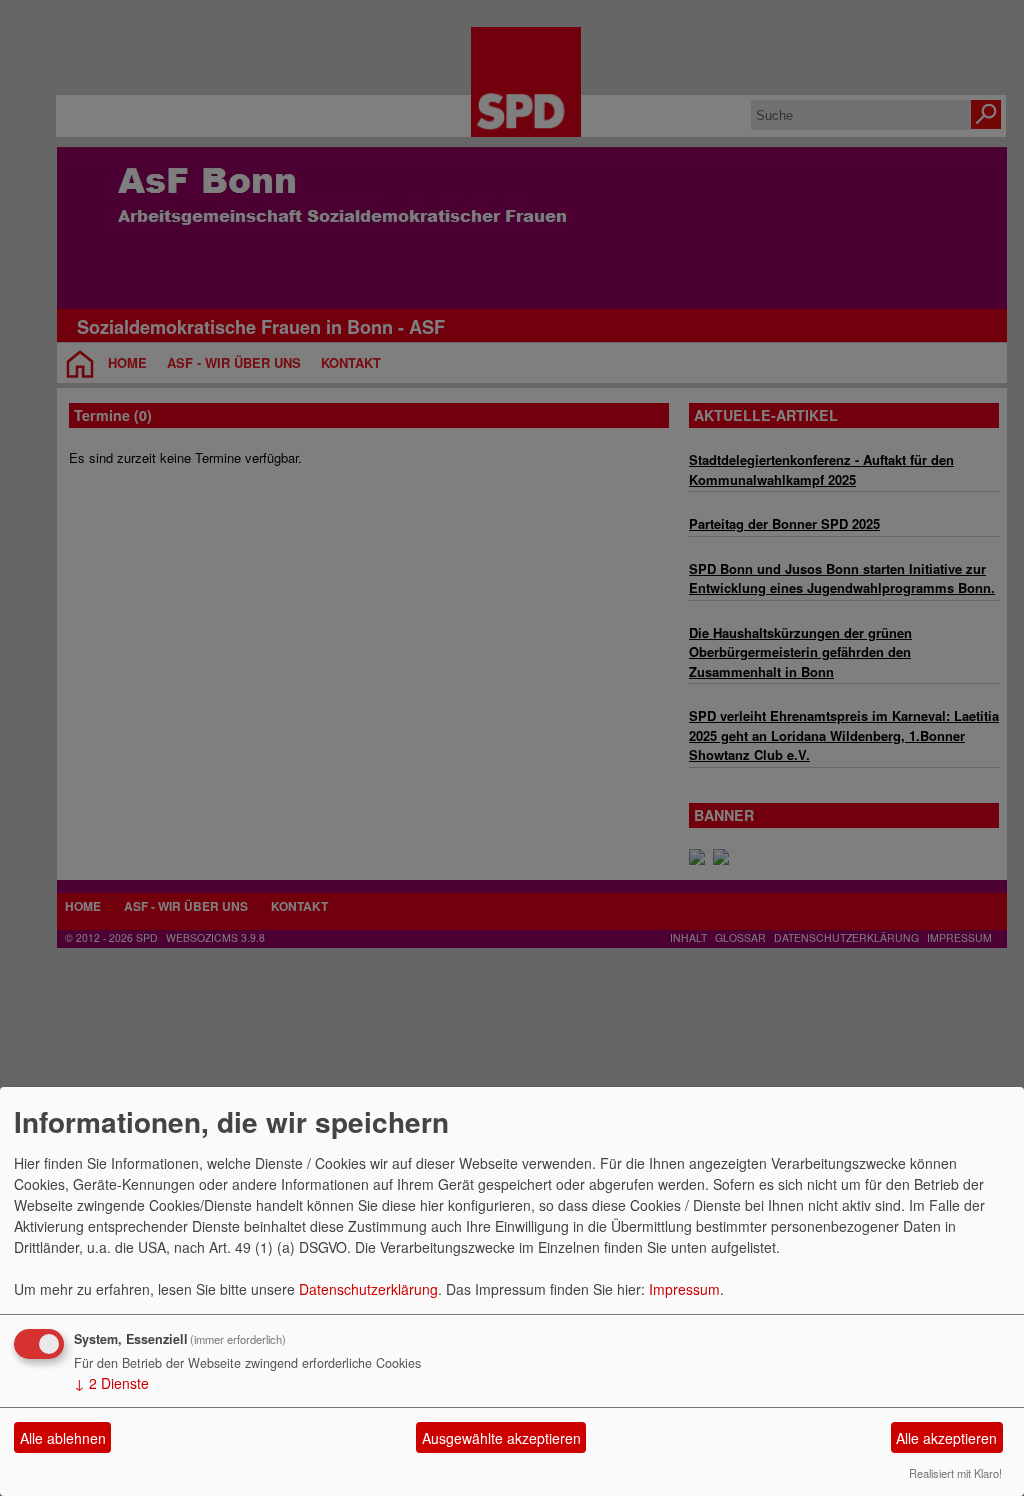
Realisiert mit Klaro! (955, 1473)
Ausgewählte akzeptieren (501, 1438)
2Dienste (111, 1383)
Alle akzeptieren (946, 1438)
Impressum (684, 1289)
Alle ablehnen (63, 1438)
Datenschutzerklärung (368, 1289)
